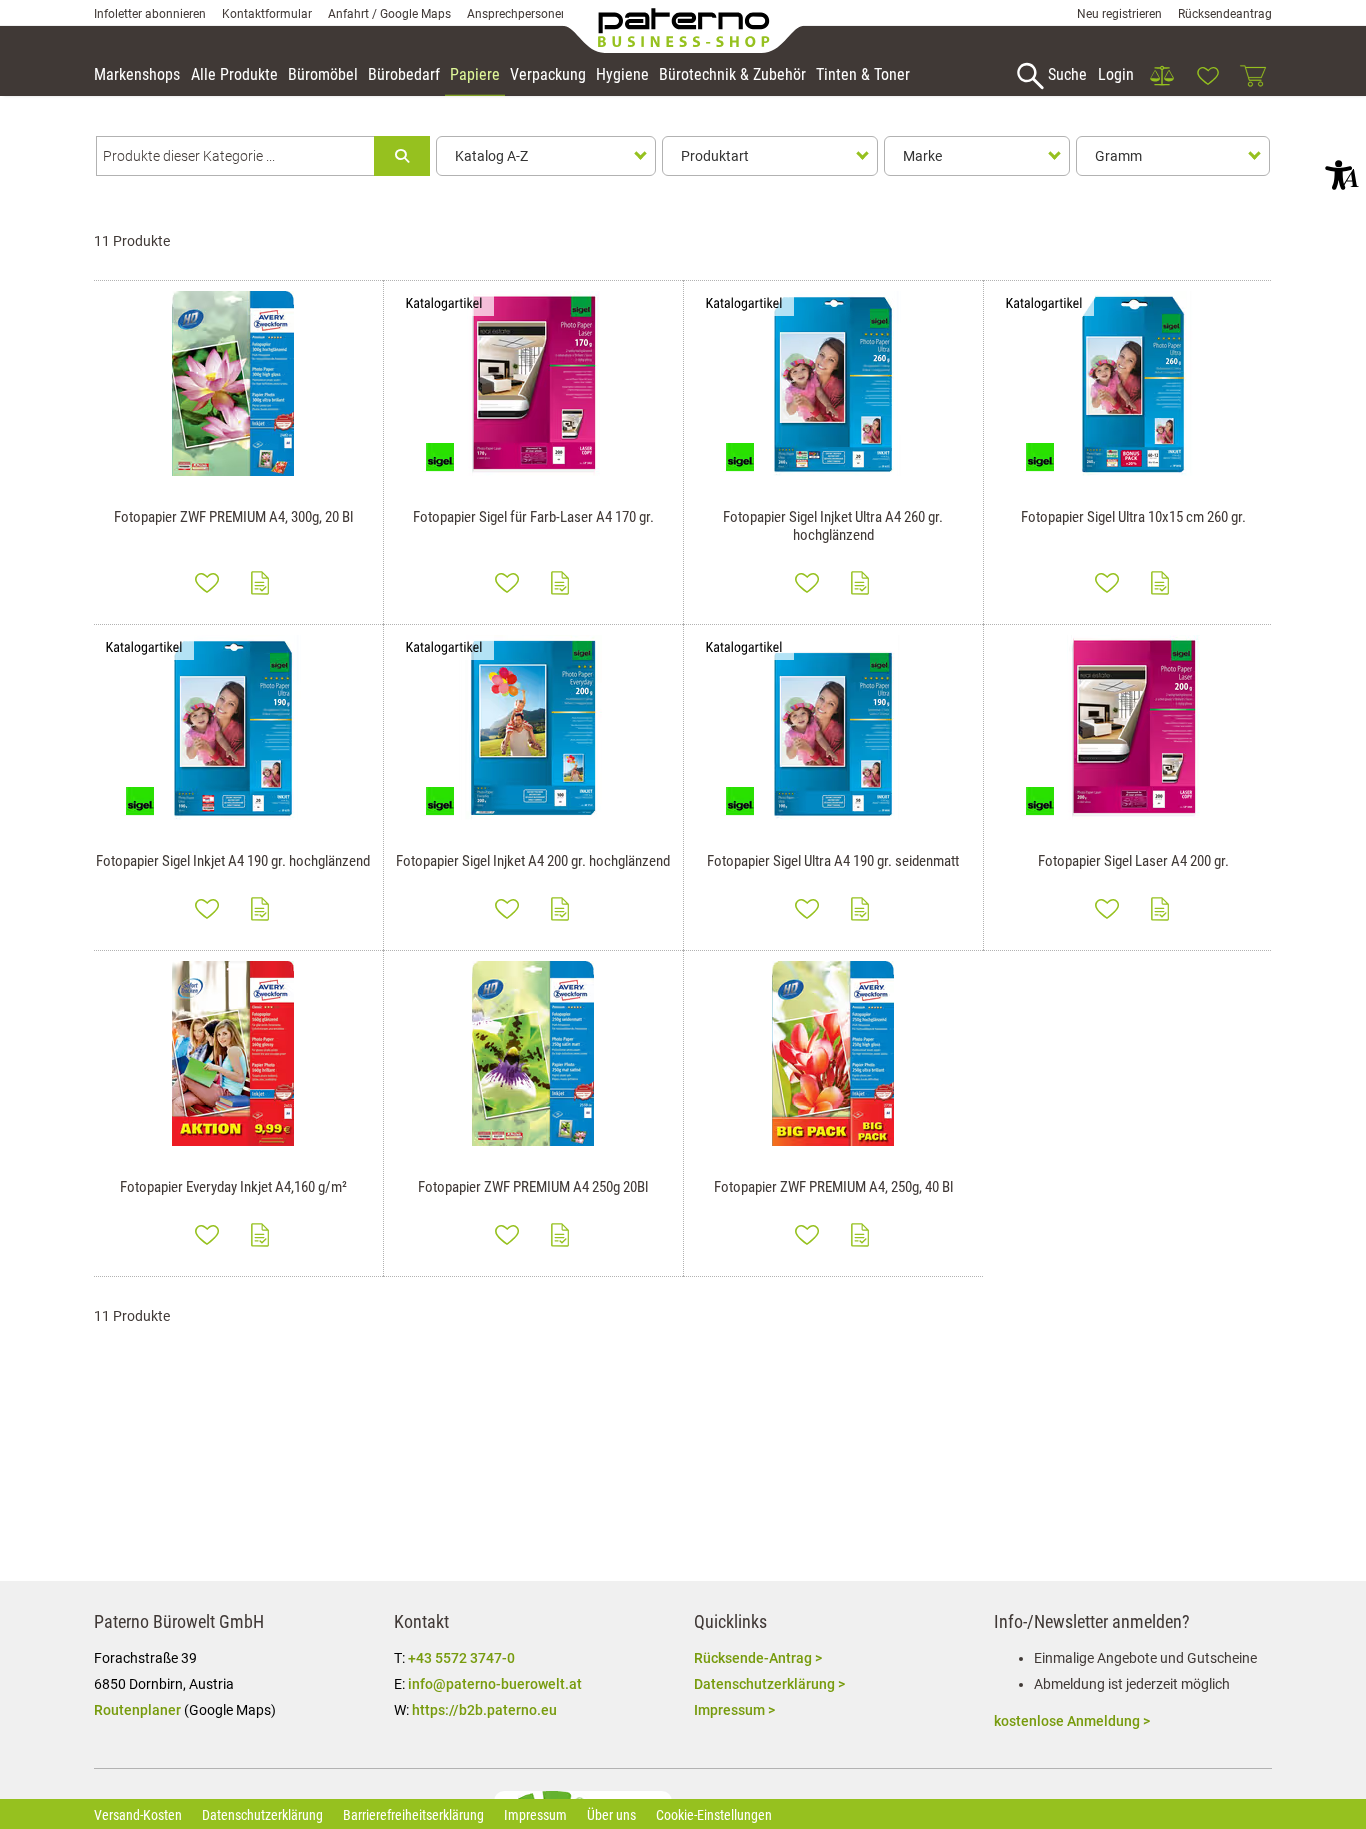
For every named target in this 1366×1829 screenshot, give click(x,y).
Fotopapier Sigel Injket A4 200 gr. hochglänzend (533, 861)
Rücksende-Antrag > (758, 1658)
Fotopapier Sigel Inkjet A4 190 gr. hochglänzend (233, 861)
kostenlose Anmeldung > (1072, 1721)
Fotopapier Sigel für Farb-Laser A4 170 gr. (533, 517)
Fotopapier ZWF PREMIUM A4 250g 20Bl (533, 1187)
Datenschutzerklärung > (769, 1684)
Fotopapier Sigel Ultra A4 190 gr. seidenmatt (833, 861)
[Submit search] (402, 156)
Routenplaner (137, 1710)
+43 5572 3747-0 (461, 1658)
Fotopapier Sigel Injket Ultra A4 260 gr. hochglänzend (833, 526)
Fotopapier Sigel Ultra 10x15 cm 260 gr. (1133, 517)
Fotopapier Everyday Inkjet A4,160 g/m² (233, 1187)
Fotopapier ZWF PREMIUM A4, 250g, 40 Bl (833, 1187)
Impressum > (734, 1710)
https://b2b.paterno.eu (484, 1710)
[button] (1342, 175)
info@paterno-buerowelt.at (495, 1684)
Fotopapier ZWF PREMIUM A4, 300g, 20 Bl (233, 517)
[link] (1162, 76)
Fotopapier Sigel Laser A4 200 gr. (1133, 861)
